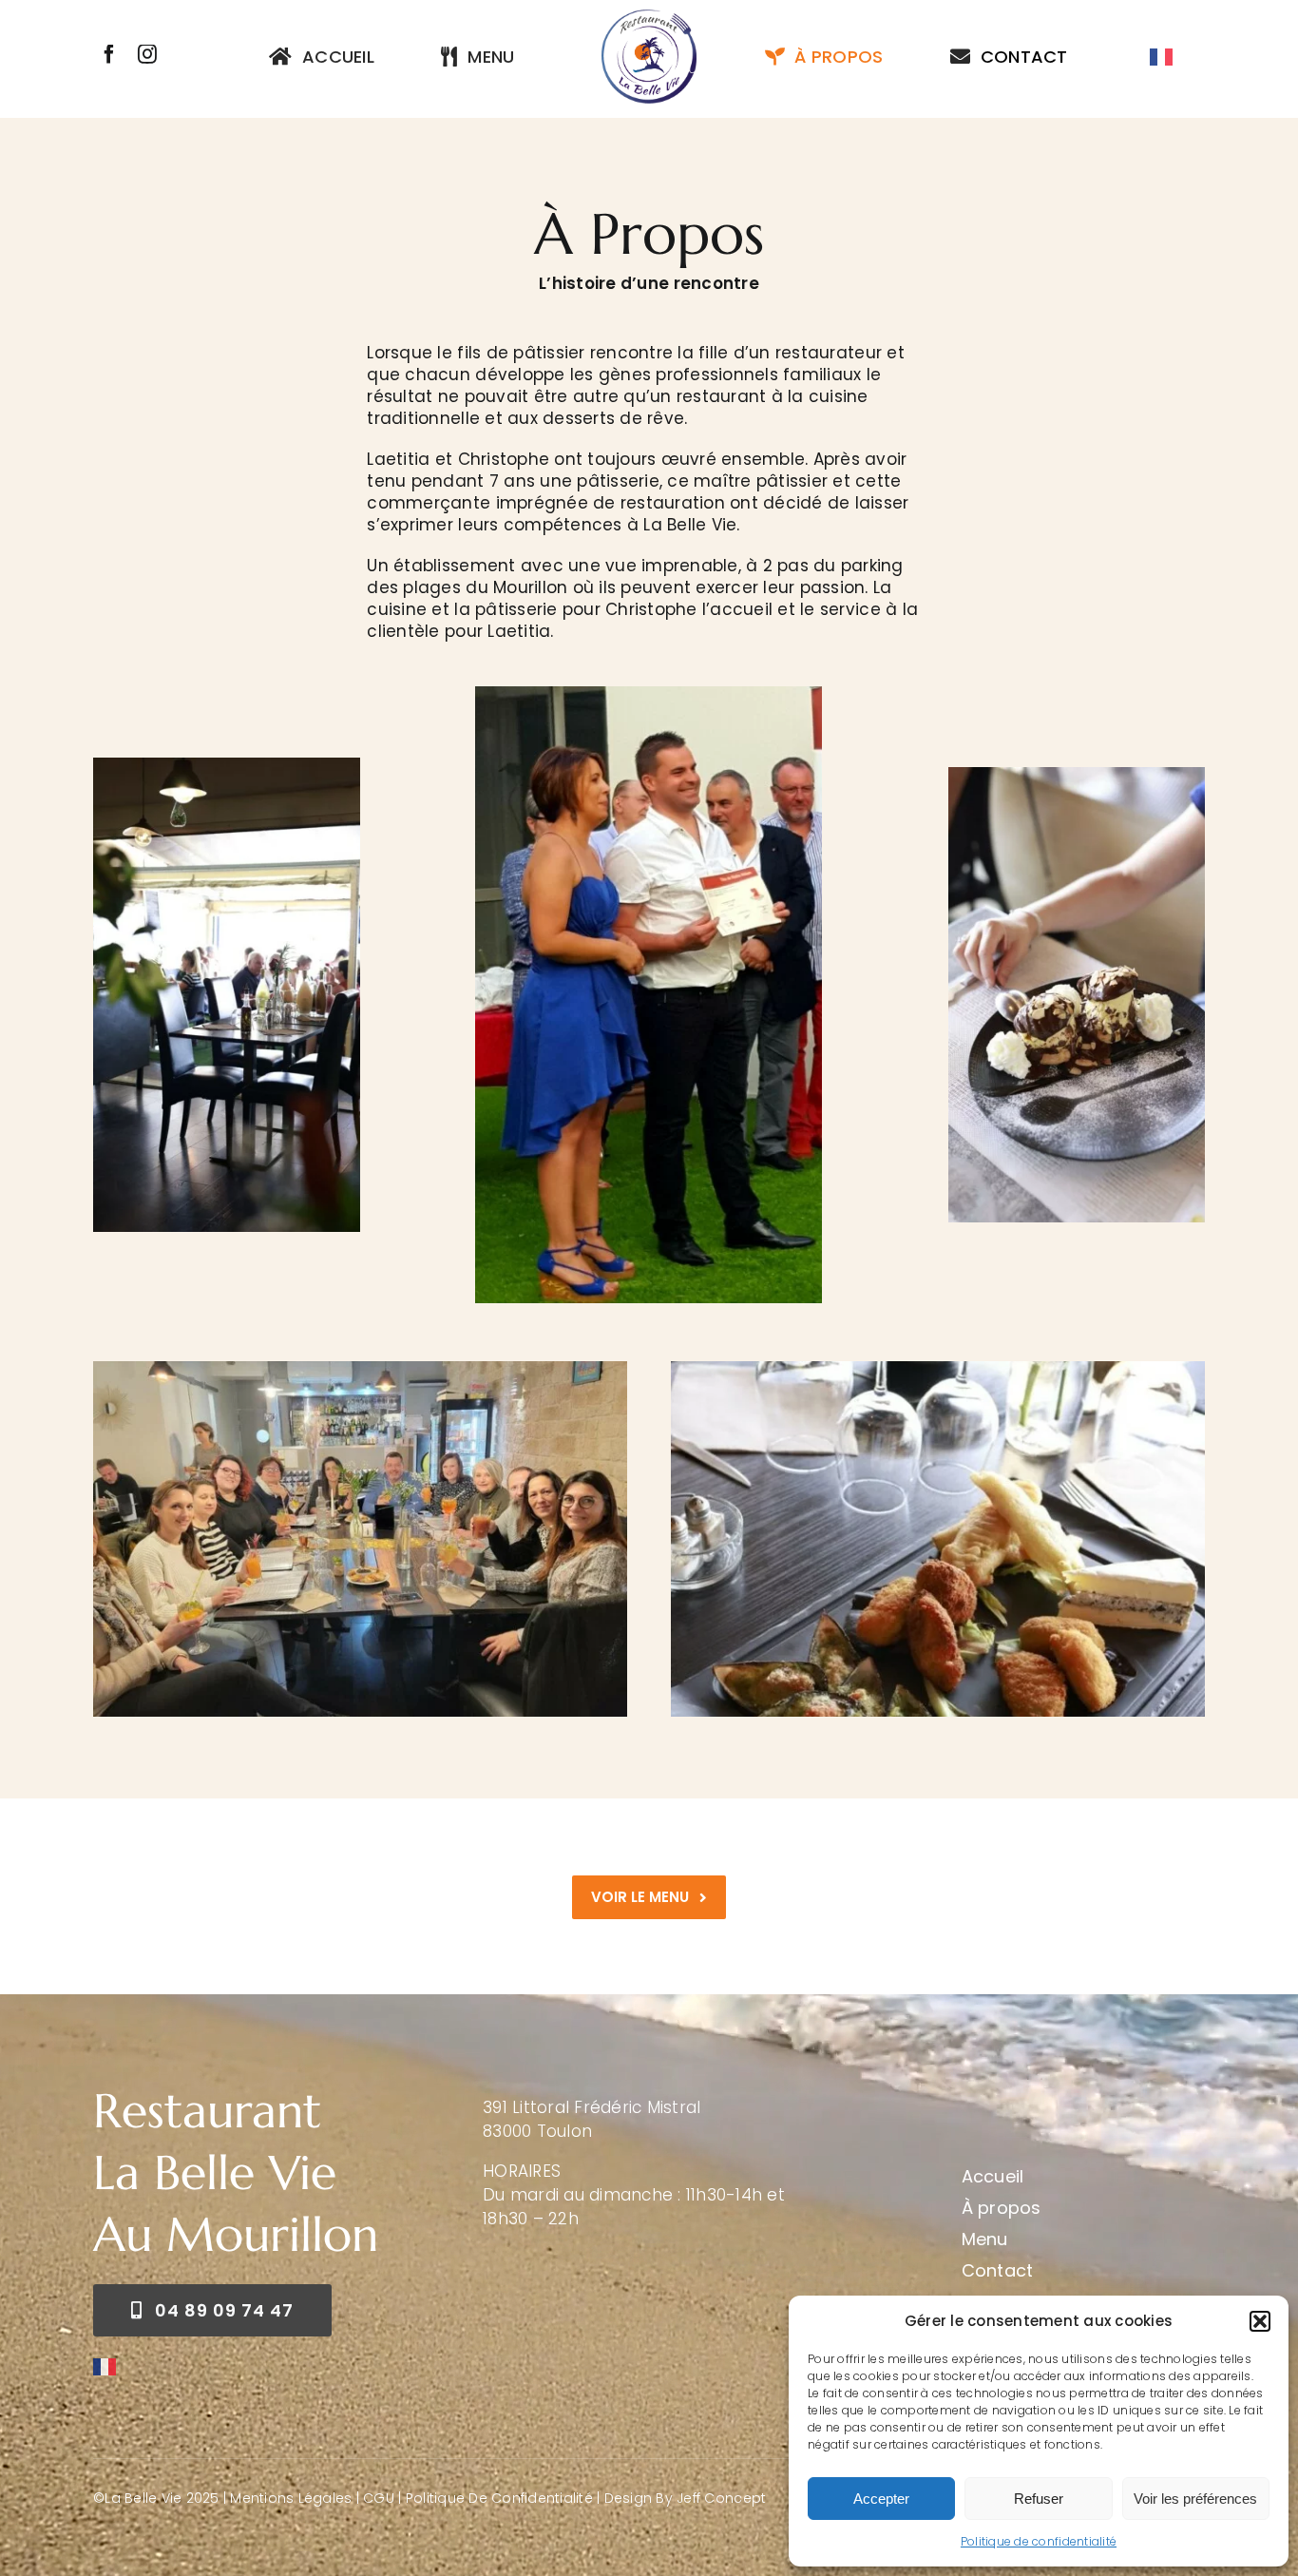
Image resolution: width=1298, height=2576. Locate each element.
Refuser (1039, 2499)
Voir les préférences (1195, 2499)
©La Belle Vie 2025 (156, 2498)
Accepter (881, 2499)
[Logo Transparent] (649, 17)
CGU (379, 2498)
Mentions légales (291, 2498)
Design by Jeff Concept (686, 2498)
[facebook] (109, 54)
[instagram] (147, 54)
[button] (1260, 2321)
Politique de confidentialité (1039, 2541)
